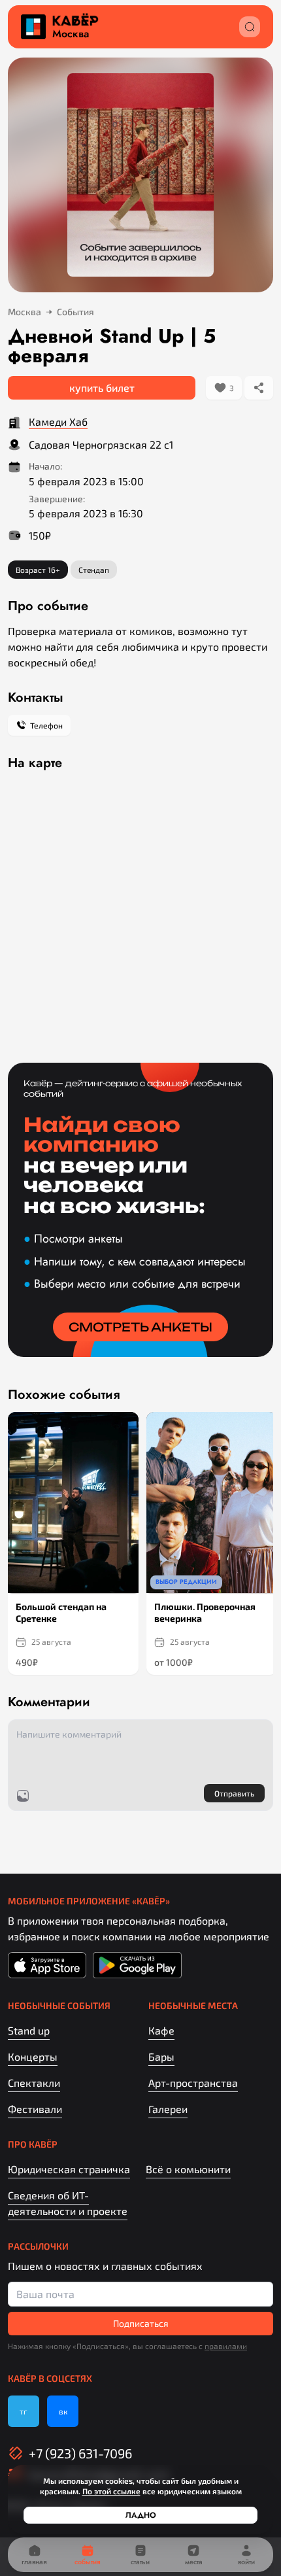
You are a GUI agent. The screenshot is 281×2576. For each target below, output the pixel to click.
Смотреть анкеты (140, 1327)
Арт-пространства (193, 2083)
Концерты (33, 2056)
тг (24, 2411)
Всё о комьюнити (188, 2169)
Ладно (141, 2515)
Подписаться (141, 2323)
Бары (161, 2056)
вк (63, 2411)
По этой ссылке (111, 2491)
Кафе (161, 2030)
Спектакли (34, 2083)
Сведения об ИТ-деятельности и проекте (68, 2203)
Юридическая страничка (69, 2169)
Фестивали (35, 2109)
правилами (226, 2346)
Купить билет (102, 387)
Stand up (29, 2030)
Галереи (168, 2109)
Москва (71, 34)
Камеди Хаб (58, 421)
